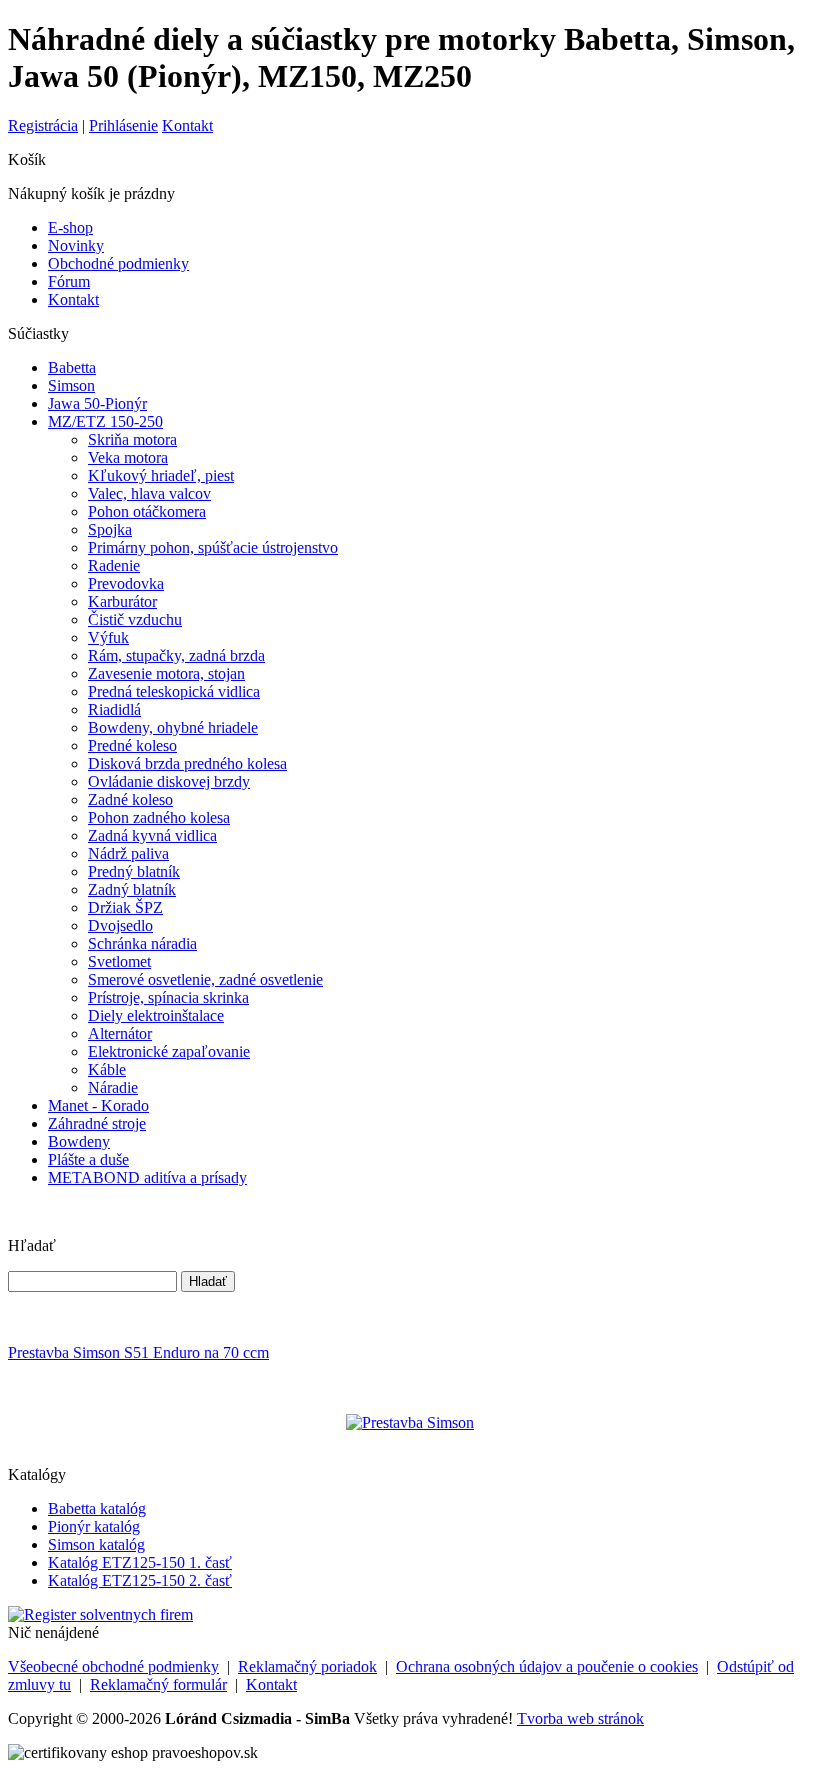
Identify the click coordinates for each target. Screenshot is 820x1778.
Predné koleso (132, 745)
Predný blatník (134, 871)
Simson (71, 385)
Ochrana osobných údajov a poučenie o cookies (547, 1666)
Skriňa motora (132, 439)
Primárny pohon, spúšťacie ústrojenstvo (213, 547)
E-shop (70, 227)
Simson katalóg (96, 1544)
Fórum (69, 281)
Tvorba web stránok (580, 1718)
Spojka (110, 529)
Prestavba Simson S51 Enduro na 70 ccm (138, 1352)
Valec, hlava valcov (149, 493)
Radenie (114, 565)
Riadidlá (114, 709)
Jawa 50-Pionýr (97, 403)
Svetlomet (119, 961)
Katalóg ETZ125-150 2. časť (140, 1580)
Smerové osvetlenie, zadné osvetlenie (205, 979)
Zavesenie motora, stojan (166, 673)
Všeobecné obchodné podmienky (113, 1666)
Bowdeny (79, 1141)
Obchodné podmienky (118, 263)
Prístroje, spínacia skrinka (168, 997)
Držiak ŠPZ (125, 907)
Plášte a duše (88, 1159)
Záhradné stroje (97, 1123)
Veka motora (128, 457)
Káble (107, 1069)
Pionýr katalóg (94, 1526)
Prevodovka (126, 583)
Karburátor (122, 601)
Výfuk (108, 637)
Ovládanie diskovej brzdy (169, 781)
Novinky (76, 245)
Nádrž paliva (128, 853)
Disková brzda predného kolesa (187, 763)
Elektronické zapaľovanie (169, 1051)
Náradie (113, 1087)
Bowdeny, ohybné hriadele (173, 727)
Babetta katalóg (97, 1508)
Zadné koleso (130, 799)
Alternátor (120, 1033)
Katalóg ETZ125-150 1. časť (140, 1562)
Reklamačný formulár (158, 1684)
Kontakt (187, 125)
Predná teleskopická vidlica (174, 691)
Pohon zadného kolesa (159, 817)
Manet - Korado (98, 1105)
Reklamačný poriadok (307, 1666)
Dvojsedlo (120, 925)
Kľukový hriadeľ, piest (161, 475)
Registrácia (43, 125)
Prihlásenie (123, 125)
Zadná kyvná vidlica (152, 835)
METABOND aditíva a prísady (147, 1177)
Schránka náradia (142, 943)
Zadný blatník (132, 889)
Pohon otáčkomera (147, 511)
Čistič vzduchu (135, 619)
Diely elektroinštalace (156, 1015)
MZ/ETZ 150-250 (105, 421)
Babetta (72, 367)
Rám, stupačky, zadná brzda (176, 655)
